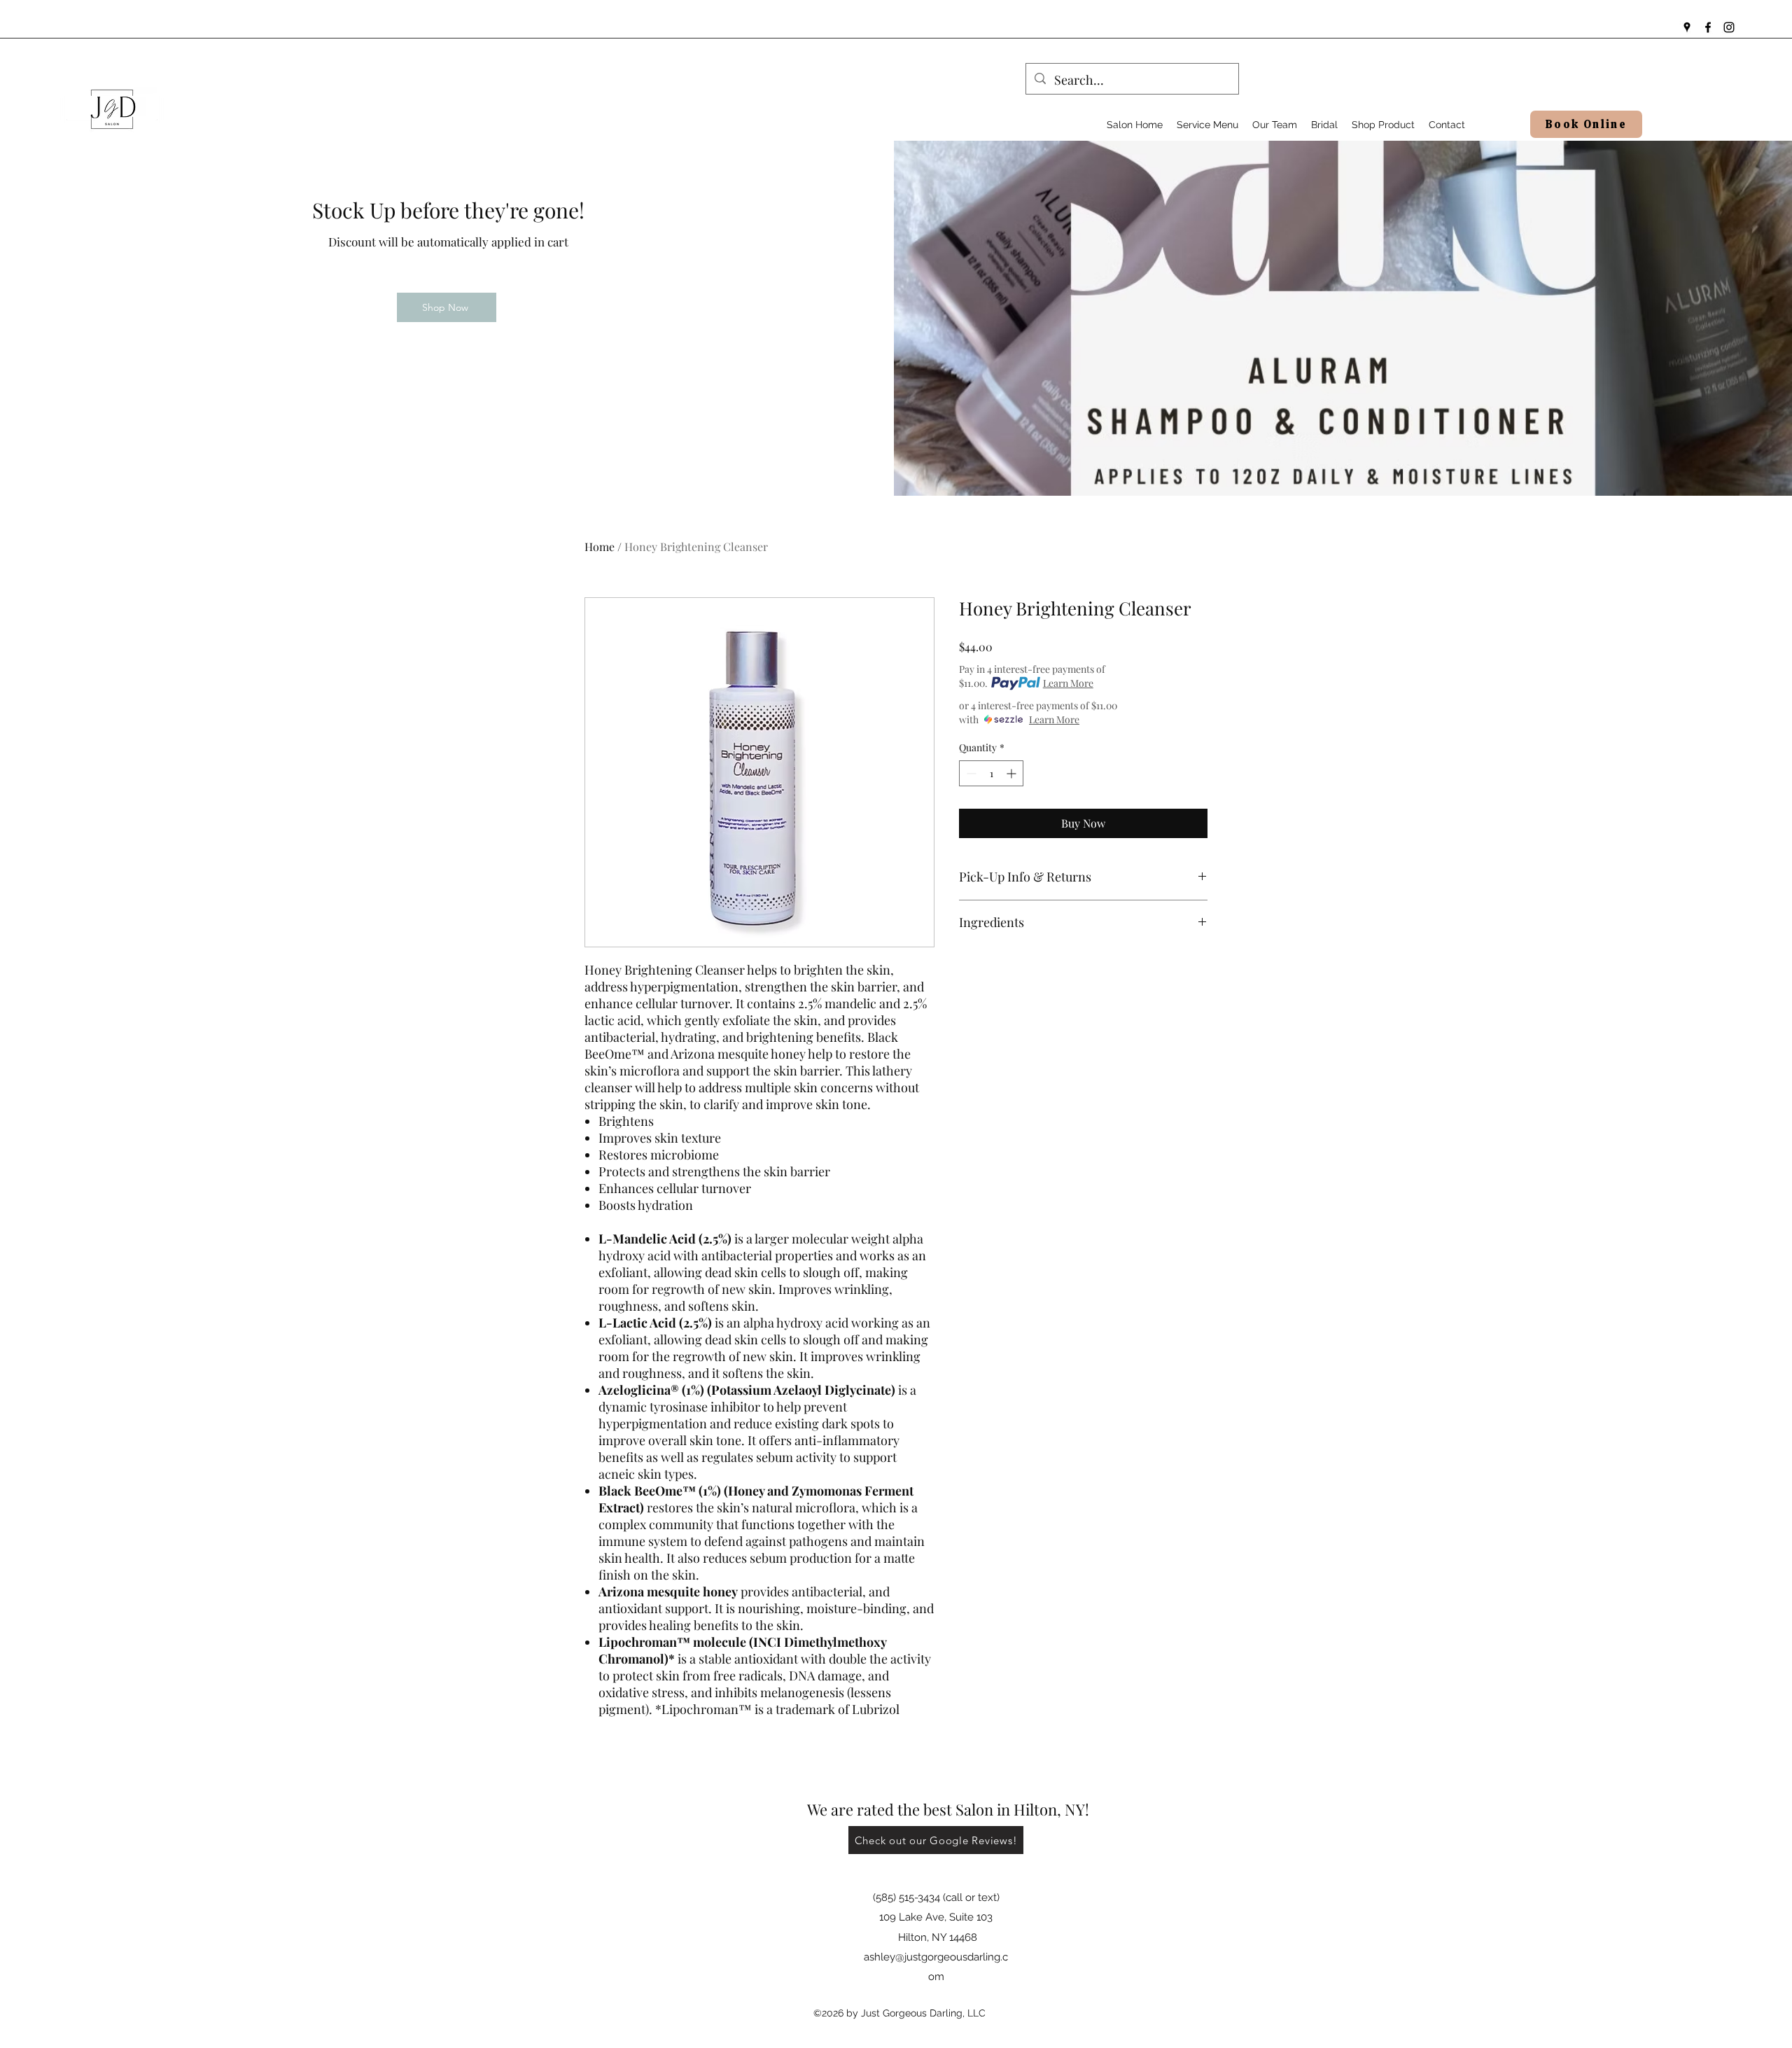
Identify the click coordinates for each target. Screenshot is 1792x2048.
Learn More (1068, 683)
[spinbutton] (991, 773)
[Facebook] (1708, 27)
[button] (1207, 125)
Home (600, 546)
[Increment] (1013, 773)
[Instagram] (1729, 27)
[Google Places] (1687, 27)
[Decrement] (970, 773)
